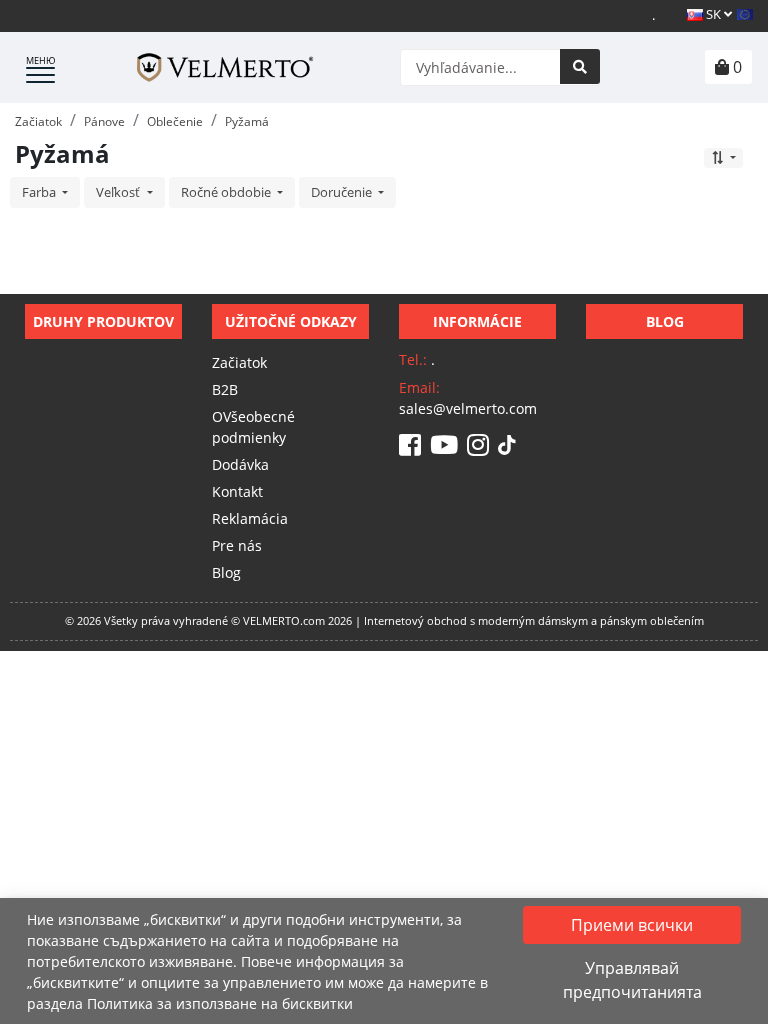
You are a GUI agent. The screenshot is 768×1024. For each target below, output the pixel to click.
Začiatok (239, 362)
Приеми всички (632, 925)
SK (713, 14)
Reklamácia (250, 518)
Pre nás (237, 545)
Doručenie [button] (343, 192)
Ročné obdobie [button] (227, 192)
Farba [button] (40, 192)
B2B (225, 389)
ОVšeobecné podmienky (253, 427)
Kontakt (237, 491)
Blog (226, 572)
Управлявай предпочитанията (632, 980)
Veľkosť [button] (119, 192)
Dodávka (240, 464)
